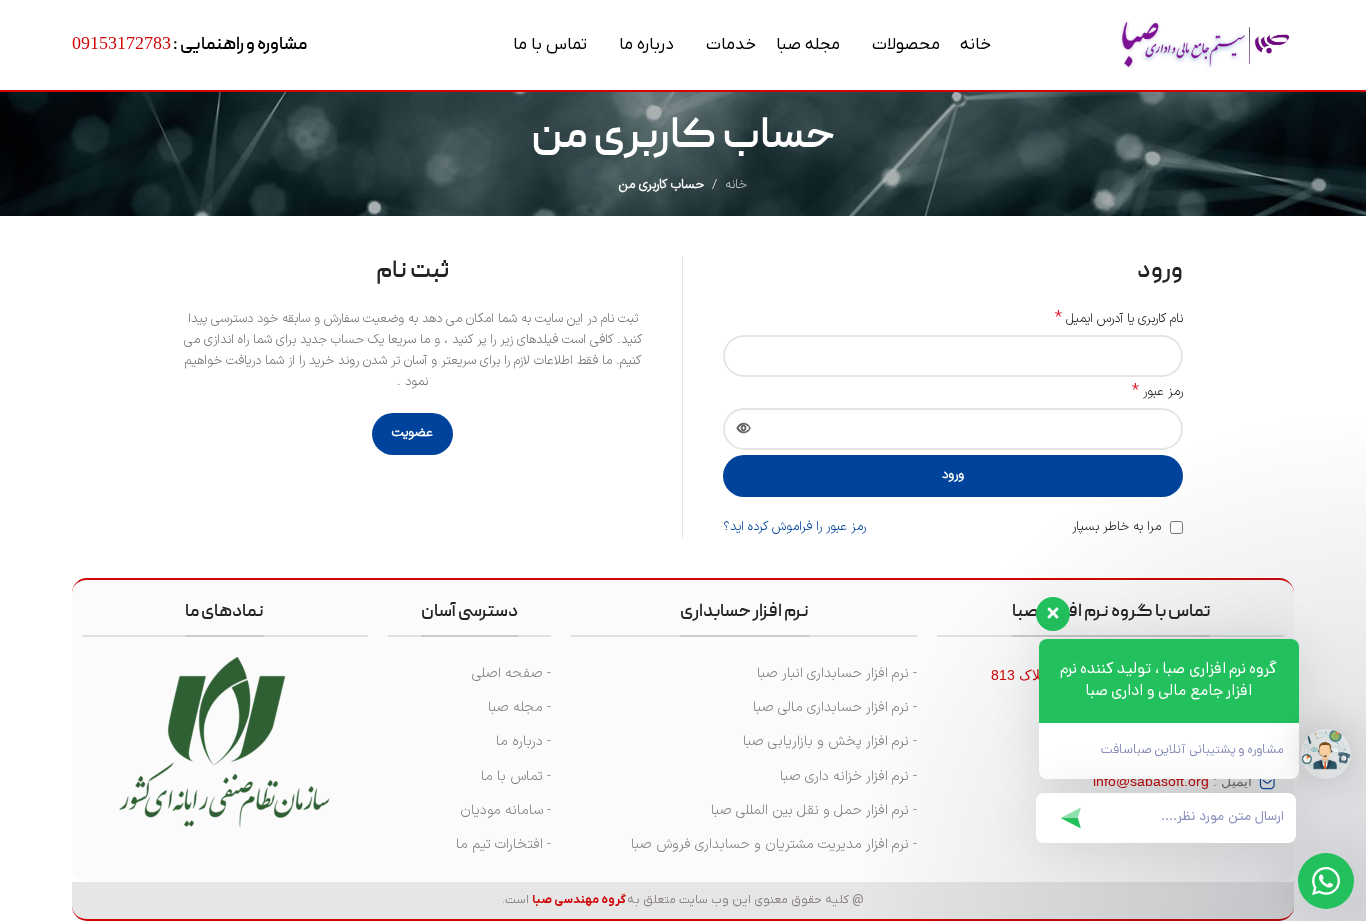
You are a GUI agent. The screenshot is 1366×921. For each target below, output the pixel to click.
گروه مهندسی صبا (579, 900)
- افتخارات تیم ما (503, 844)
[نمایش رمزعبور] (744, 429)
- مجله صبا (519, 707)
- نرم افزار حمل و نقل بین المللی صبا (814, 810)
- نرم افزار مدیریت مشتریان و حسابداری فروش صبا (774, 844)
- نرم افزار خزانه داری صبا (848, 776)
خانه (736, 185)
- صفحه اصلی (511, 673)
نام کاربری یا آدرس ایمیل (1119, 319)
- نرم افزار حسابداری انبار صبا (837, 673)
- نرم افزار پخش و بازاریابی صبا (830, 741)
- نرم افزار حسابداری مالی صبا (835, 707)
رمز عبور (1157, 392)
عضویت (412, 433)
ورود (953, 475)
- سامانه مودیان (505, 810)
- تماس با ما (516, 776)
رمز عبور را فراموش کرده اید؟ (794, 527)
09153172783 (121, 43)
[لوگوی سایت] (1205, 45)
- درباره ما (523, 741)
